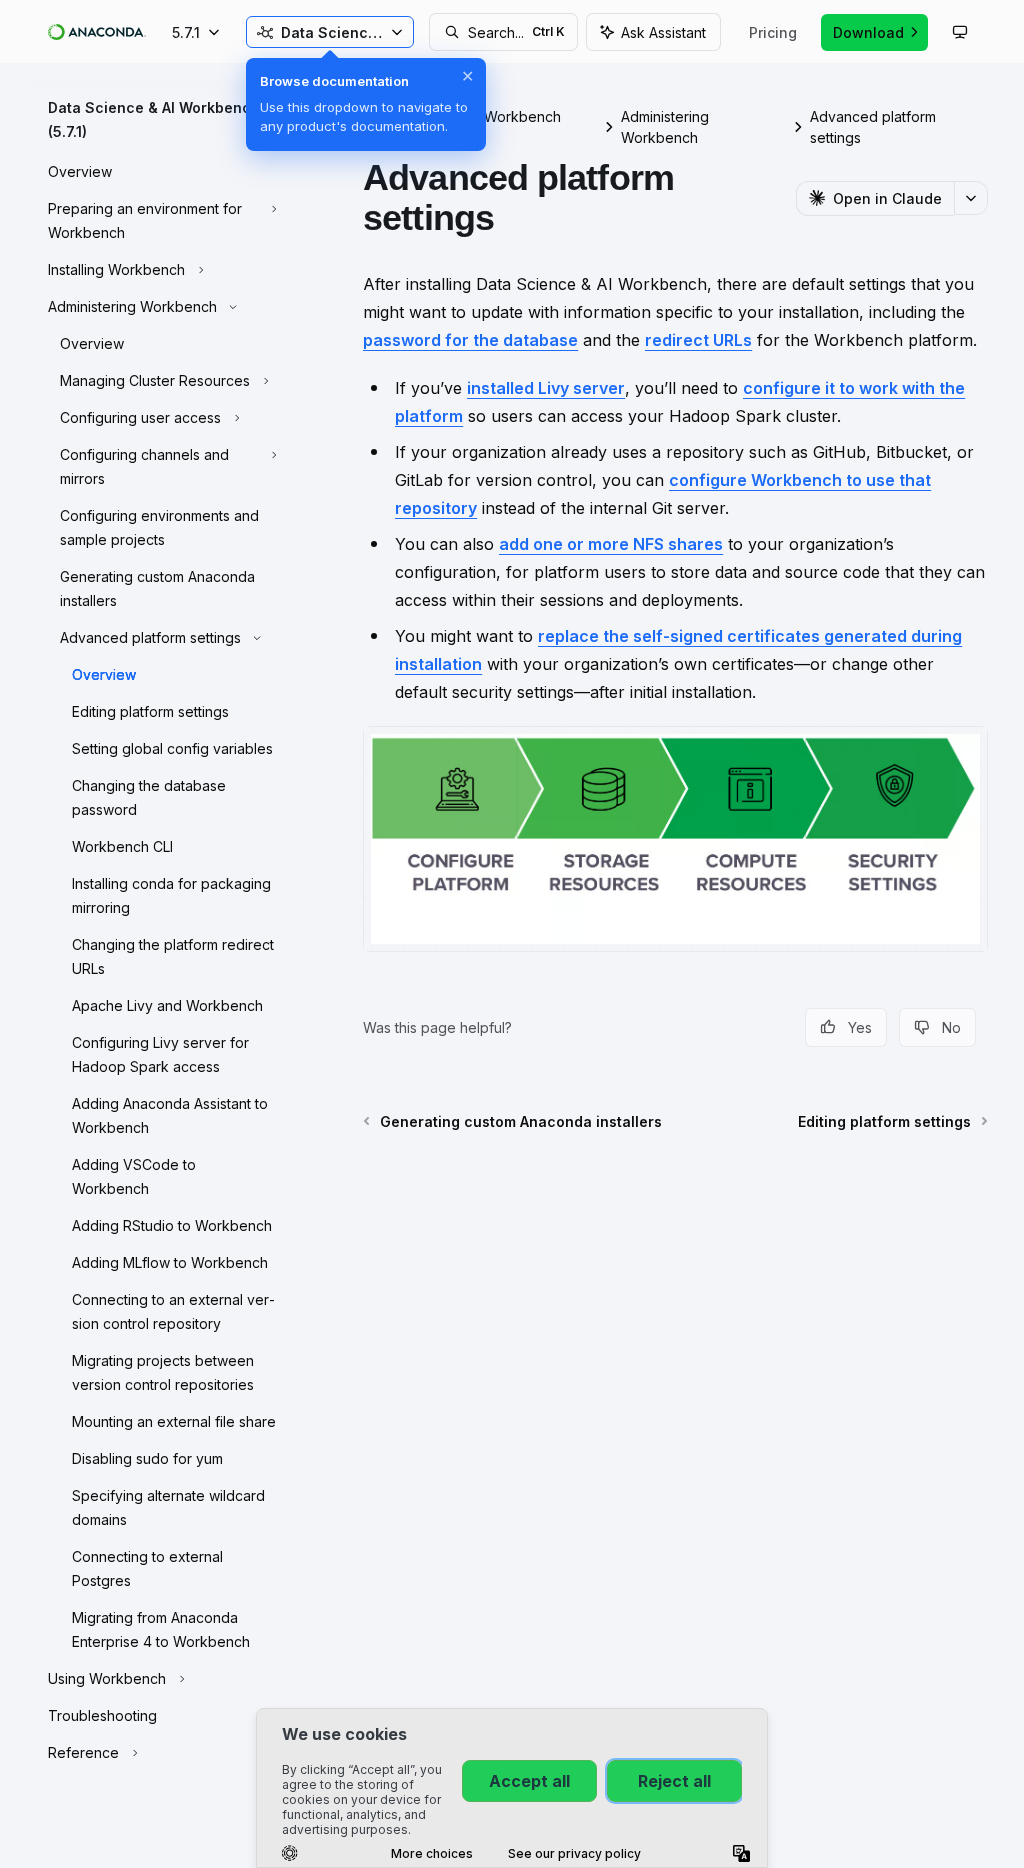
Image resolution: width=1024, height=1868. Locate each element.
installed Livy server (546, 388)
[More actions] (971, 198)
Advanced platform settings (873, 127)
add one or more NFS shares (611, 544)
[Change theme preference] (960, 32)
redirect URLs (698, 340)
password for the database (470, 340)
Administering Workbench (665, 127)
